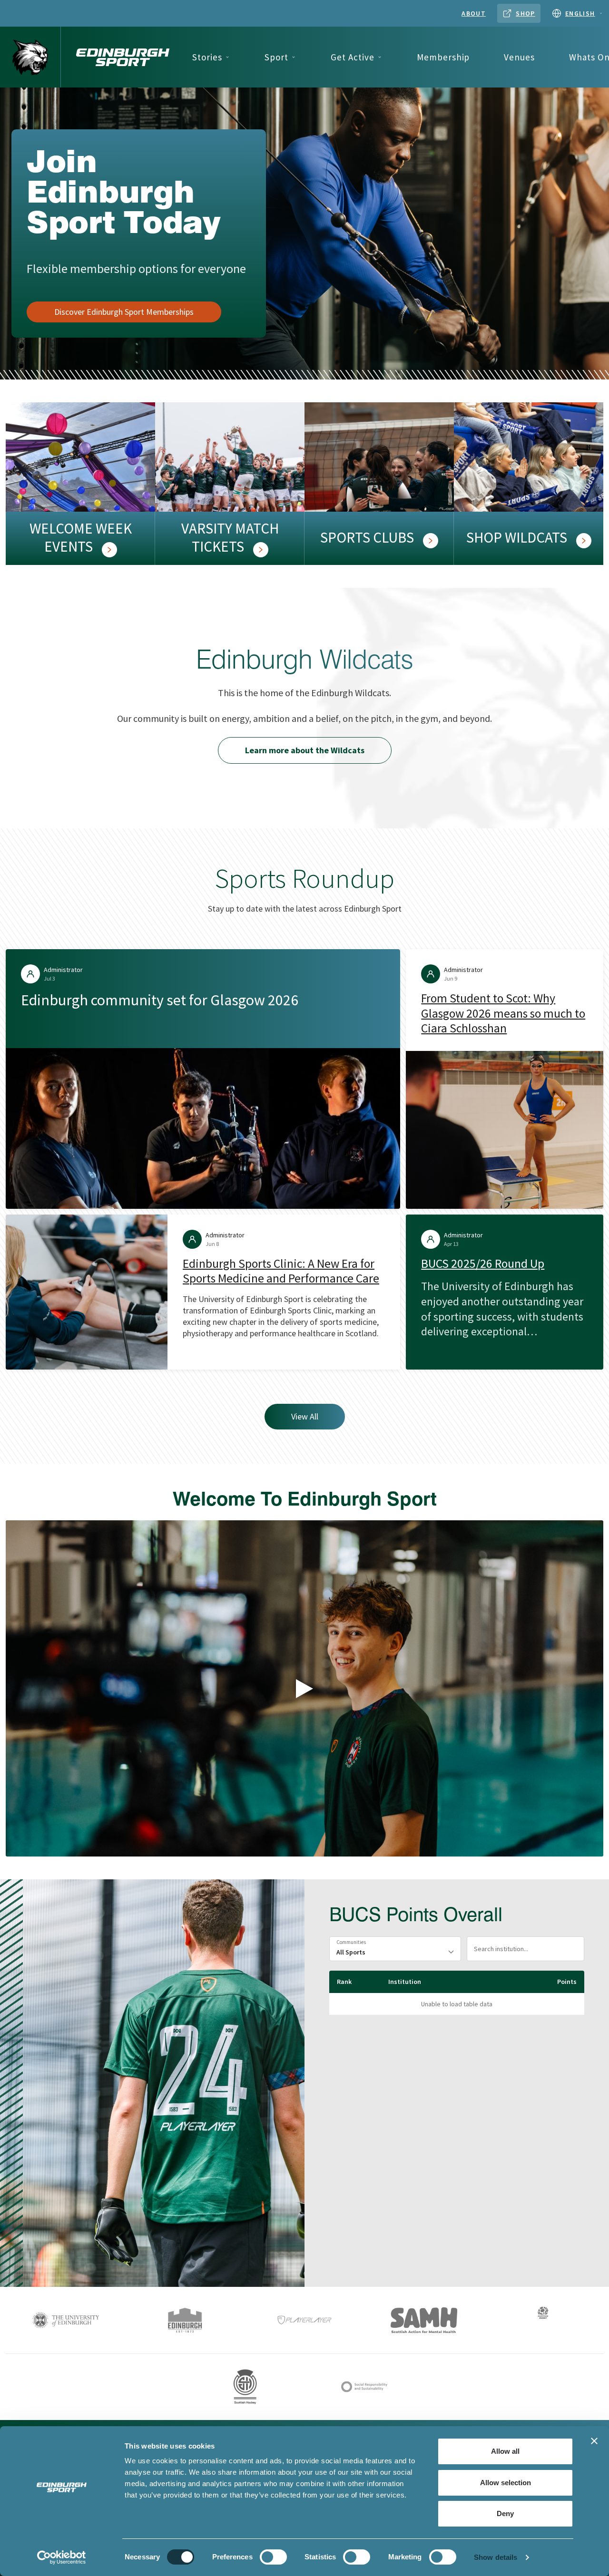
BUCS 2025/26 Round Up (483, 1264)
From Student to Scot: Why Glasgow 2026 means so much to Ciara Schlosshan (503, 1013)
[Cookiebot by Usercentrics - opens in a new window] (62, 2557)
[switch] (273, 2557)
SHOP (526, 13)
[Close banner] (594, 2441)
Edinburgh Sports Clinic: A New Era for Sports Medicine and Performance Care (281, 1271)
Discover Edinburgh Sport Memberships (124, 312)
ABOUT (474, 13)
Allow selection (506, 2483)
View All (305, 1416)
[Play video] (304, 1689)
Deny (505, 2513)
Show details (496, 2557)
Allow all (505, 2451)
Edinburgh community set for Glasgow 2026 (160, 1000)
